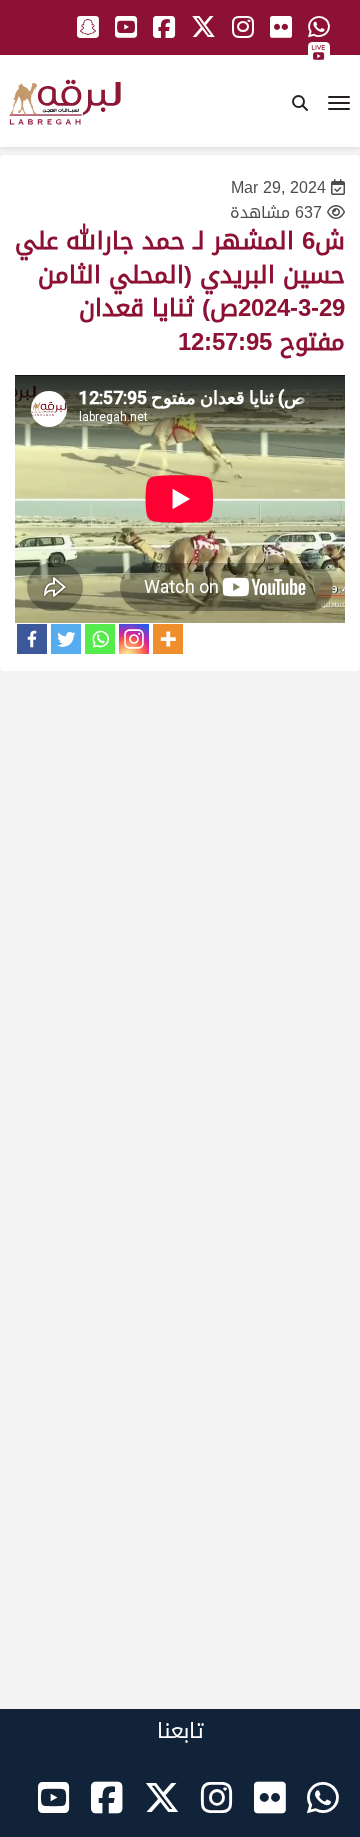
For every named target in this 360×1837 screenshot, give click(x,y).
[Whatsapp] (100, 639)
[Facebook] (32, 639)
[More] (168, 639)
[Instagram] (134, 639)
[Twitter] (66, 639)
